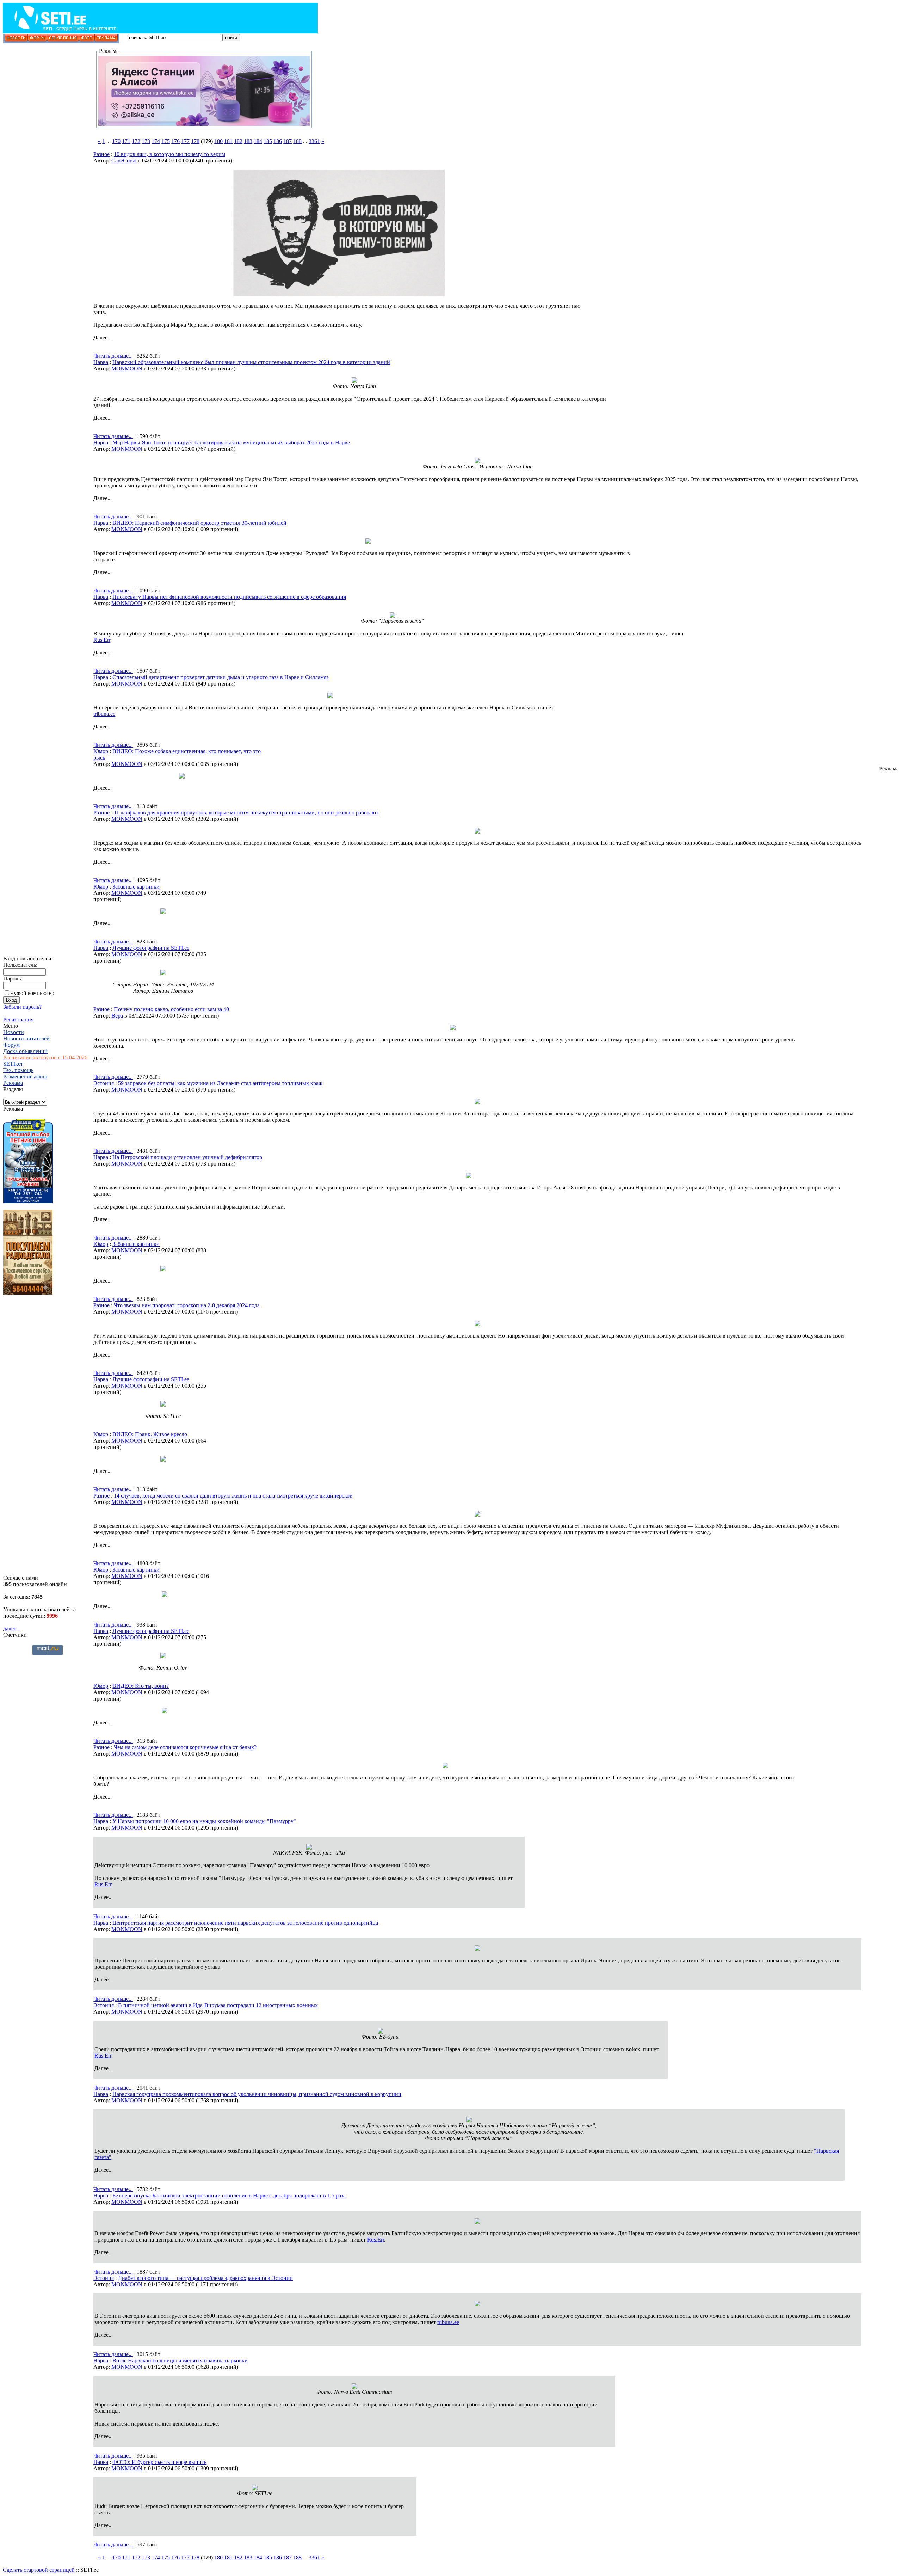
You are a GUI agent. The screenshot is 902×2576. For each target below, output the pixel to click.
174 (156, 141)
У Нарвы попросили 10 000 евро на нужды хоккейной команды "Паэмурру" (204, 1821)
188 (297, 141)
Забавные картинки (136, 887)
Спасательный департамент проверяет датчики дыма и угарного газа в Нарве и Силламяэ (221, 677)
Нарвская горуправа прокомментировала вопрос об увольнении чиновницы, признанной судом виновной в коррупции (257, 2094)
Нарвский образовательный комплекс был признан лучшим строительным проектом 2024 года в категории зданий (251, 362)
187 (288, 141)
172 (136, 141)
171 (126, 141)
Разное (101, 154)
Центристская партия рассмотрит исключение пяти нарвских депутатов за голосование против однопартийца (245, 1923)
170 (116, 141)
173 (146, 141)
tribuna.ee (104, 714)
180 (218, 141)
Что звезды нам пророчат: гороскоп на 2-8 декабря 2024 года (187, 1305)
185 (268, 141)
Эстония (104, 1083)
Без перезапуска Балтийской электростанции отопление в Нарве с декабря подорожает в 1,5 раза (229, 2196)
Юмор (101, 751)
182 (238, 141)
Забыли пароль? (22, 1007)
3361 (314, 141)
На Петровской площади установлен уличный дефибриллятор (187, 1157)
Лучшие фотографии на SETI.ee (151, 948)
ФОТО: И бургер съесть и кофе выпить (159, 2462)
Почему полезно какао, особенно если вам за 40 (171, 1009)
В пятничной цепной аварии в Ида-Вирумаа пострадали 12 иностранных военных (218, 2005)
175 (166, 141)
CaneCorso (124, 161)
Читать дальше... (113, 356)
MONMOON (127, 368)
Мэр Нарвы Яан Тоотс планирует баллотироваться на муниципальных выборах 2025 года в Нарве (231, 442)
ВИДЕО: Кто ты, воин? (141, 1686)
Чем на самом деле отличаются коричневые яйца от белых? (185, 1747)
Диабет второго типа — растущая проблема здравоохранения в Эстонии (205, 2278)
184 (258, 141)
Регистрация (18, 1019)
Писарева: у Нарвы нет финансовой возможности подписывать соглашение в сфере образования (229, 597)
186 (278, 141)
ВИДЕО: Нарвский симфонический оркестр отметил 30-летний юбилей (199, 523)
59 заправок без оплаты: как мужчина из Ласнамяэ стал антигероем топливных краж (220, 1083)
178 (195, 141)
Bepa (117, 1016)
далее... (12, 1628)
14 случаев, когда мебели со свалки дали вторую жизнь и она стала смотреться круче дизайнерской (233, 1496)
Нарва (101, 362)
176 (175, 141)
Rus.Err (102, 640)
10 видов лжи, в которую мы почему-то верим (169, 154)
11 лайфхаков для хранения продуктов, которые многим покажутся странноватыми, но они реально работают (246, 813)
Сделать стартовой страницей (39, 2570)
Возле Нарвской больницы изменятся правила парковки (180, 2360)
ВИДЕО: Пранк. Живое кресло (150, 1434)
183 (248, 141)
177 (185, 141)
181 (228, 141)
